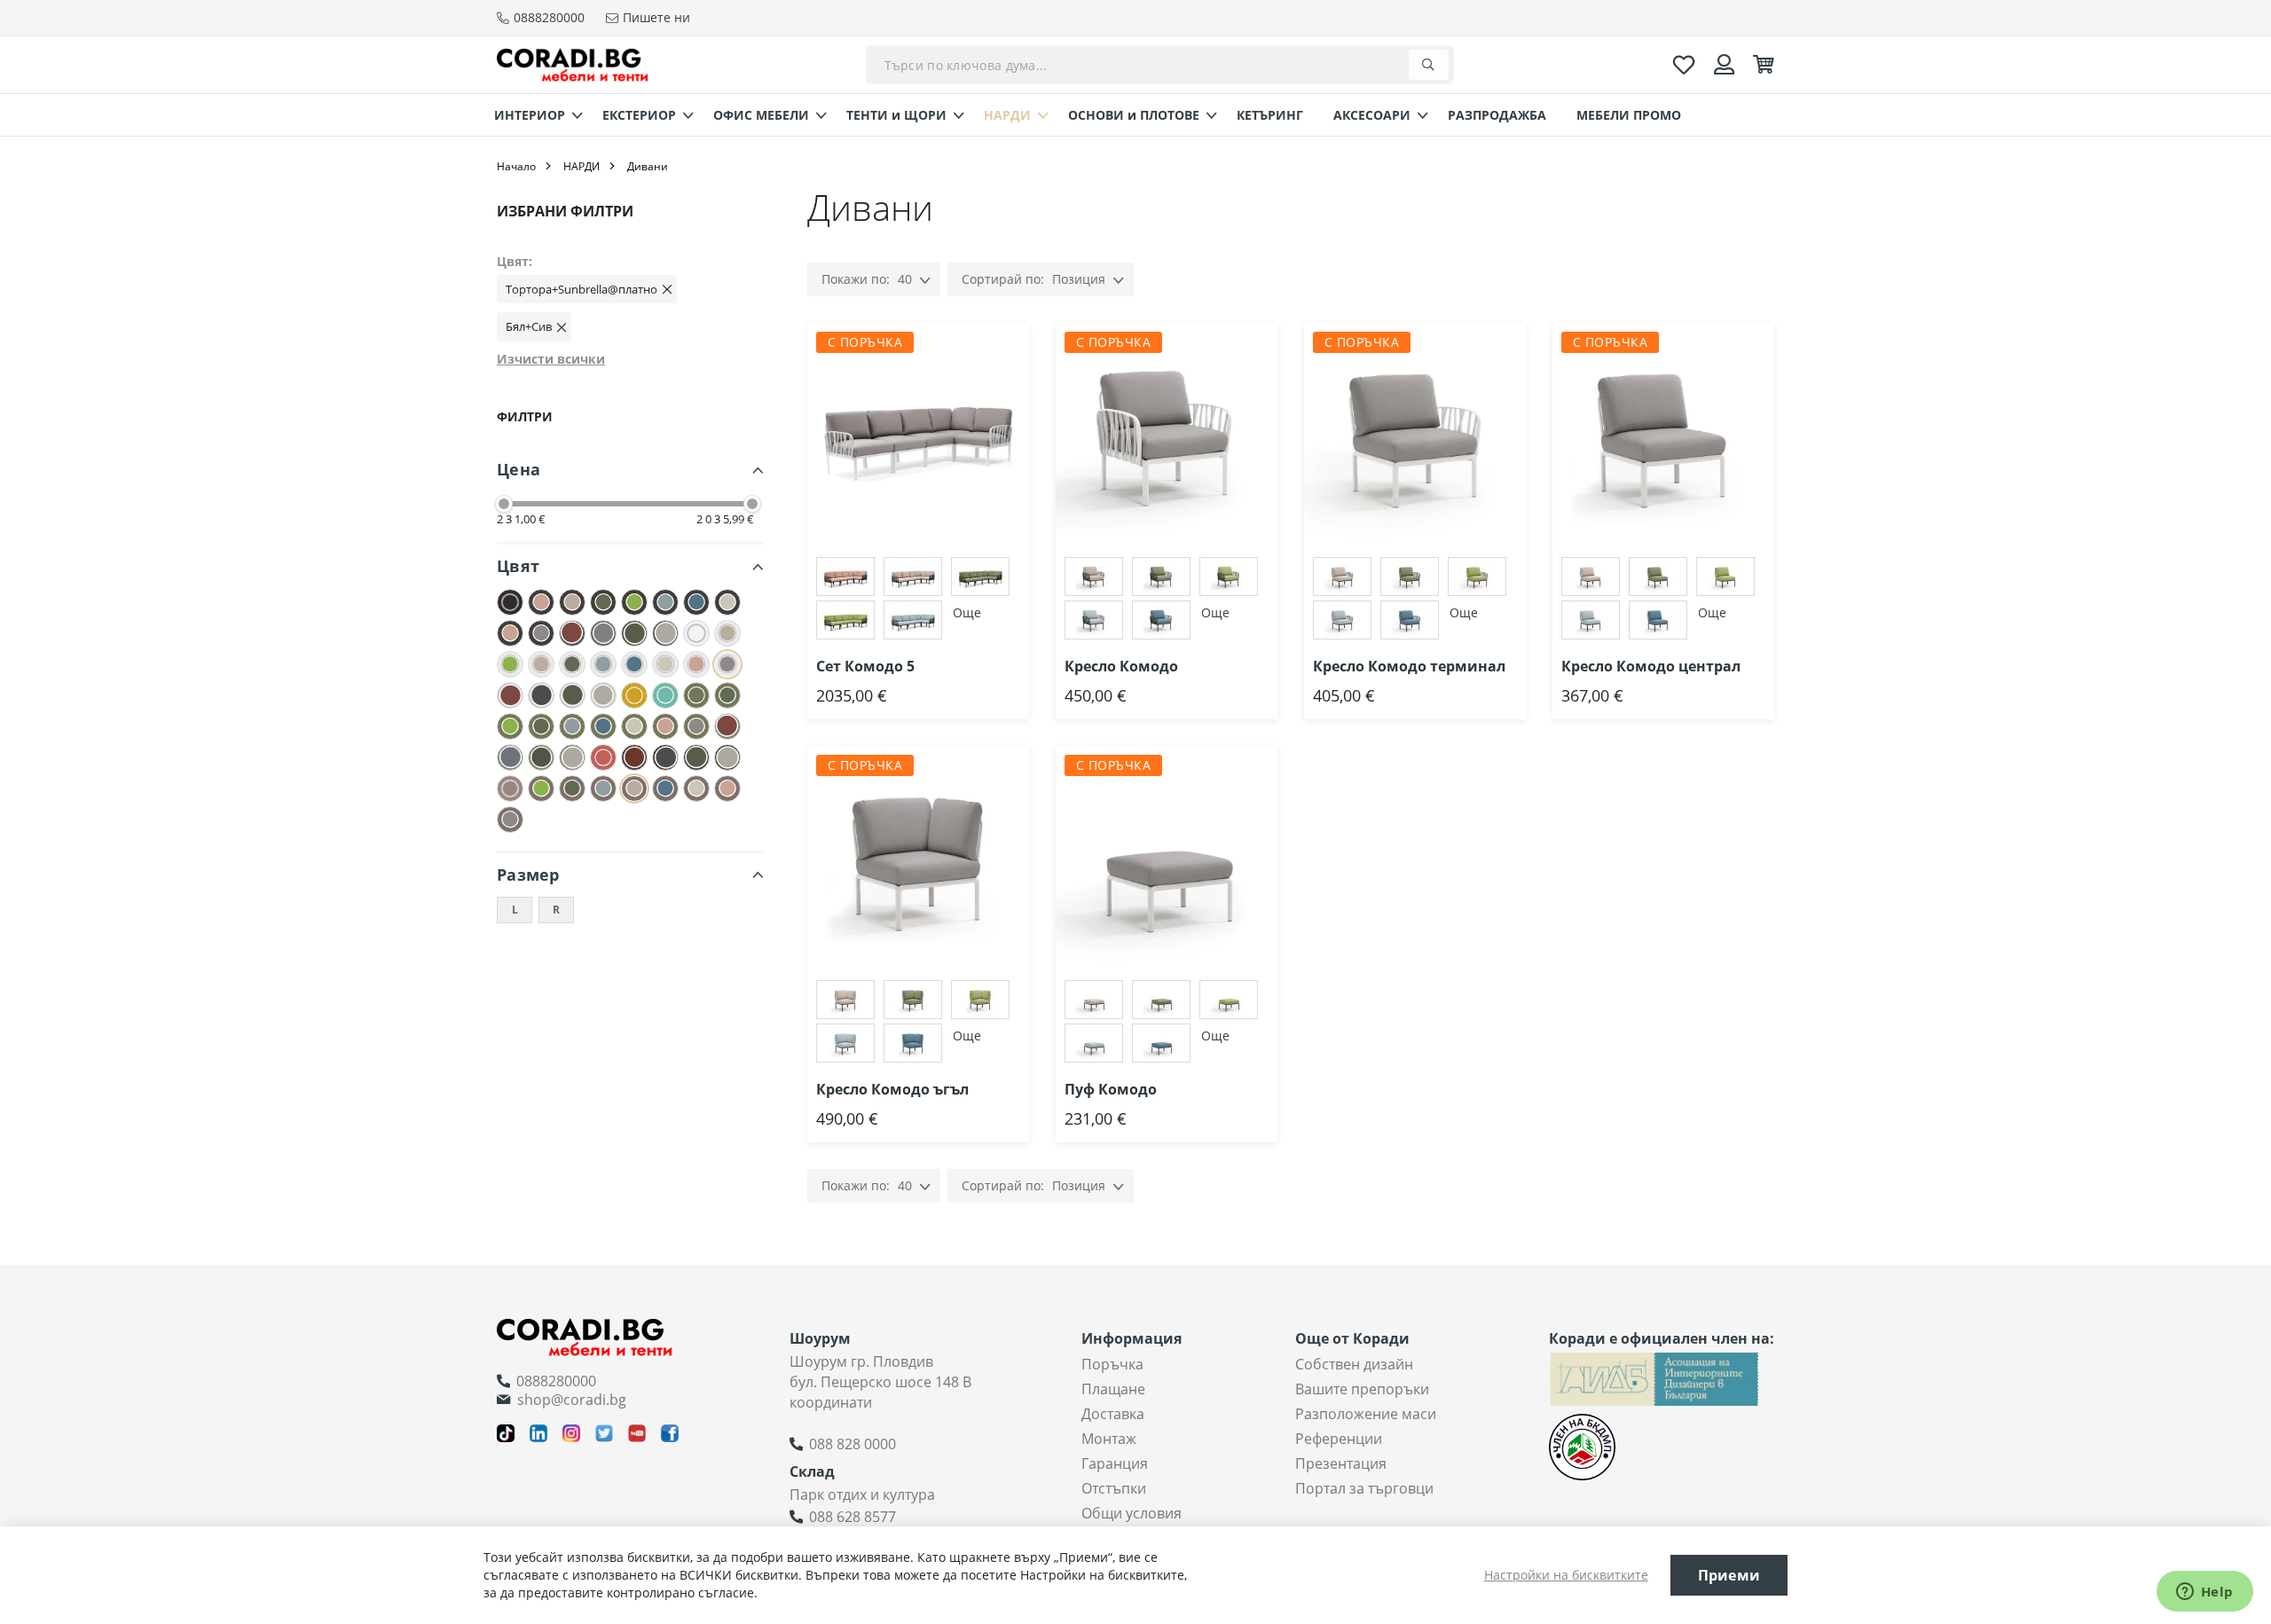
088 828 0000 (853, 1444)
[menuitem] (533, 115)
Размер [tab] (528, 875)
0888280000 (556, 1381)
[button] (1029, 358)
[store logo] (572, 64)
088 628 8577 (853, 1517)
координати (831, 1402)
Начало (516, 166)
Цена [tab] (519, 469)
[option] (845, 577)
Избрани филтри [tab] (565, 211)
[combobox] (1160, 65)
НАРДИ (582, 166)
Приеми (1729, 1575)
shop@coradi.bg (572, 1400)
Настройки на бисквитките (1566, 1575)
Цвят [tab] (518, 566)
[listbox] (918, 600)
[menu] (1135, 115)
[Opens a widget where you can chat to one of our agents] (2204, 1593)
